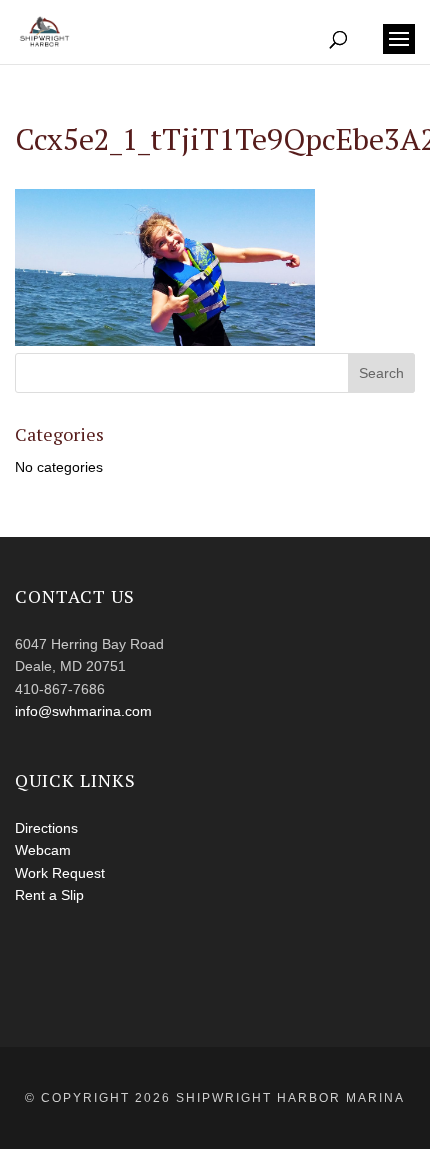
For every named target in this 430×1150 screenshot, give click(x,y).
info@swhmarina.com (83, 711)
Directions (46, 828)
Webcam (43, 850)
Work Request (60, 873)
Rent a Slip (49, 895)
